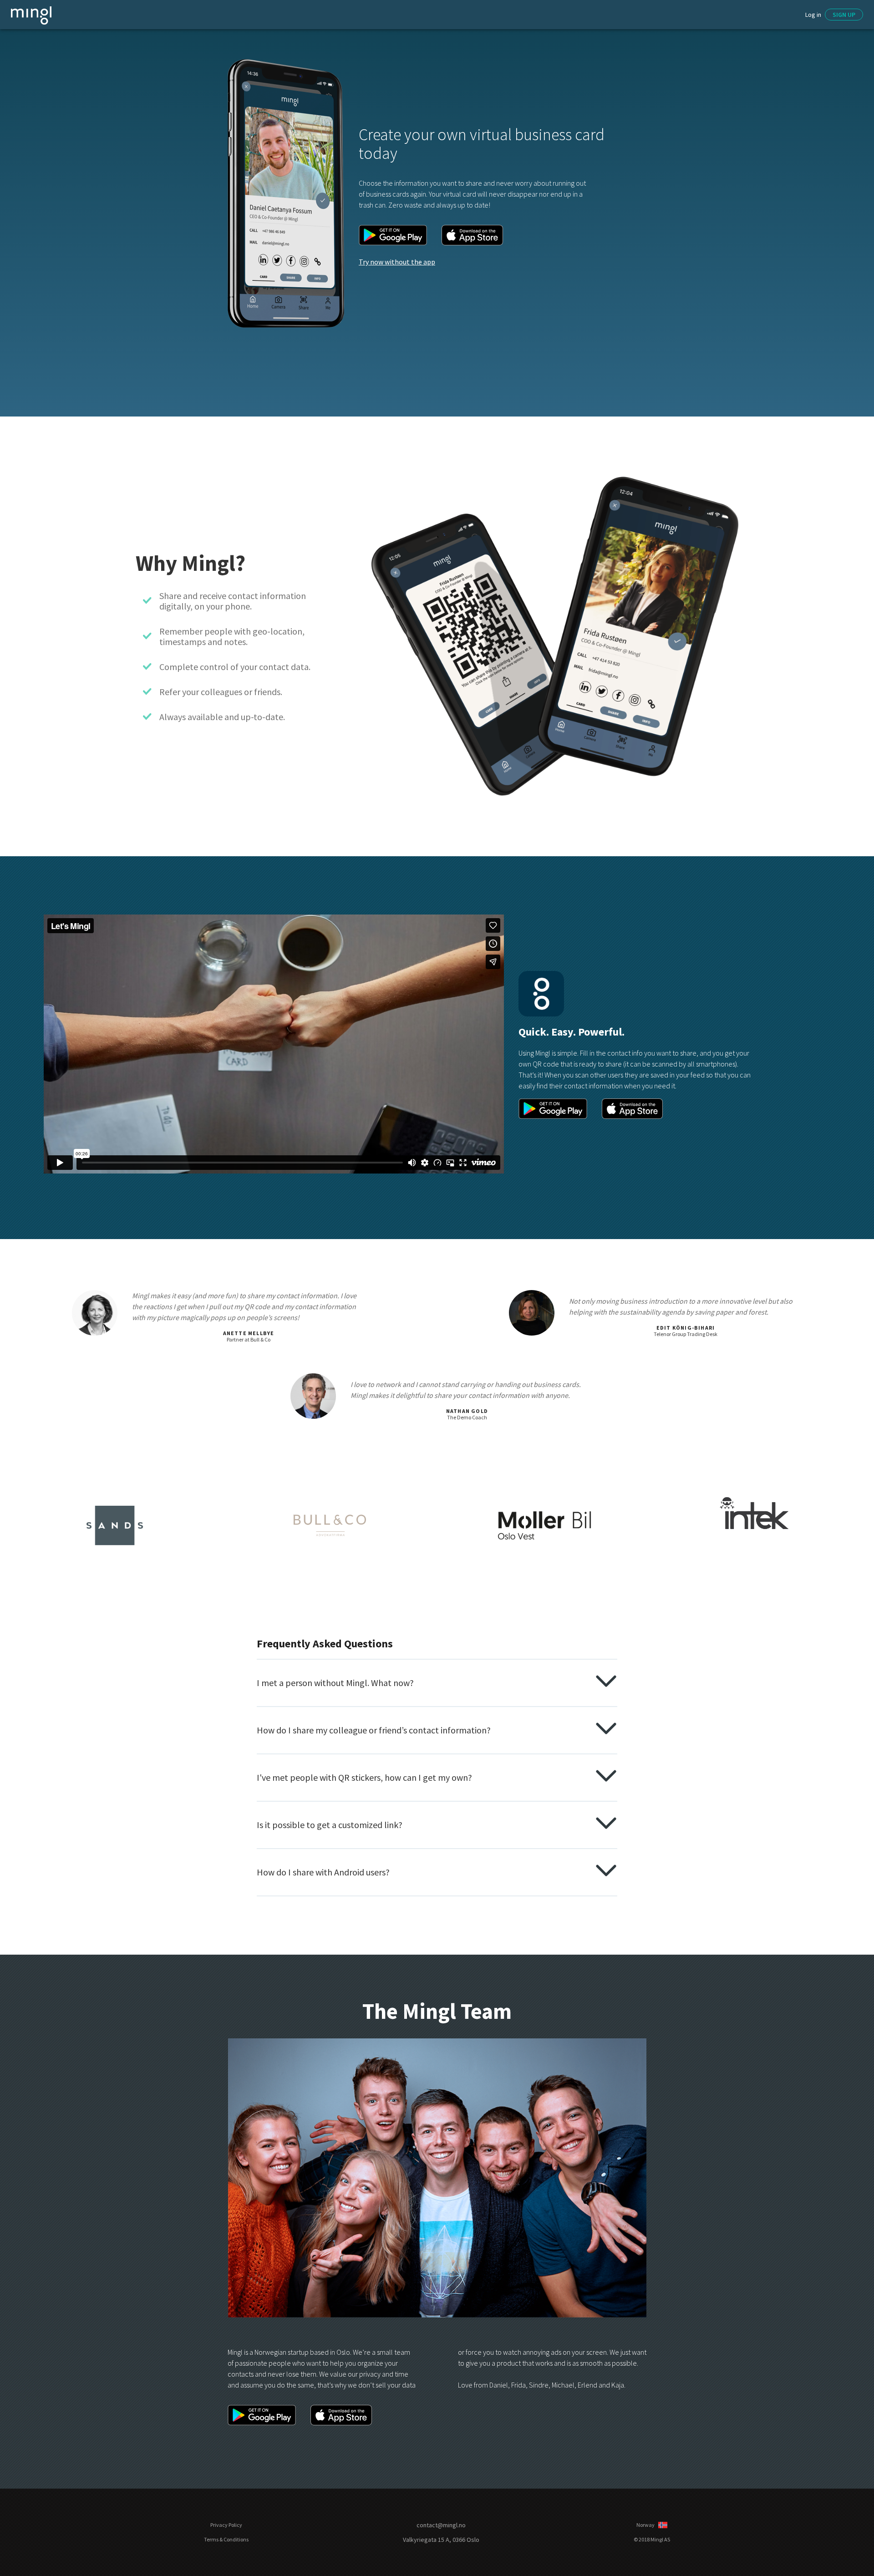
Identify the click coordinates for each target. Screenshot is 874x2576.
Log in (813, 15)
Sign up (844, 15)
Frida (518, 2385)
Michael (563, 2385)
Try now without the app (397, 262)
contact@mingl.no (441, 2525)
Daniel (499, 2385)
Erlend (587, 2385)
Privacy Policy (226, 2525)
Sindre (539, 2385)
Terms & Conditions (226, 2540)
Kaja (618, 2385)
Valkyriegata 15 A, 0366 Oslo (441, 2540)
